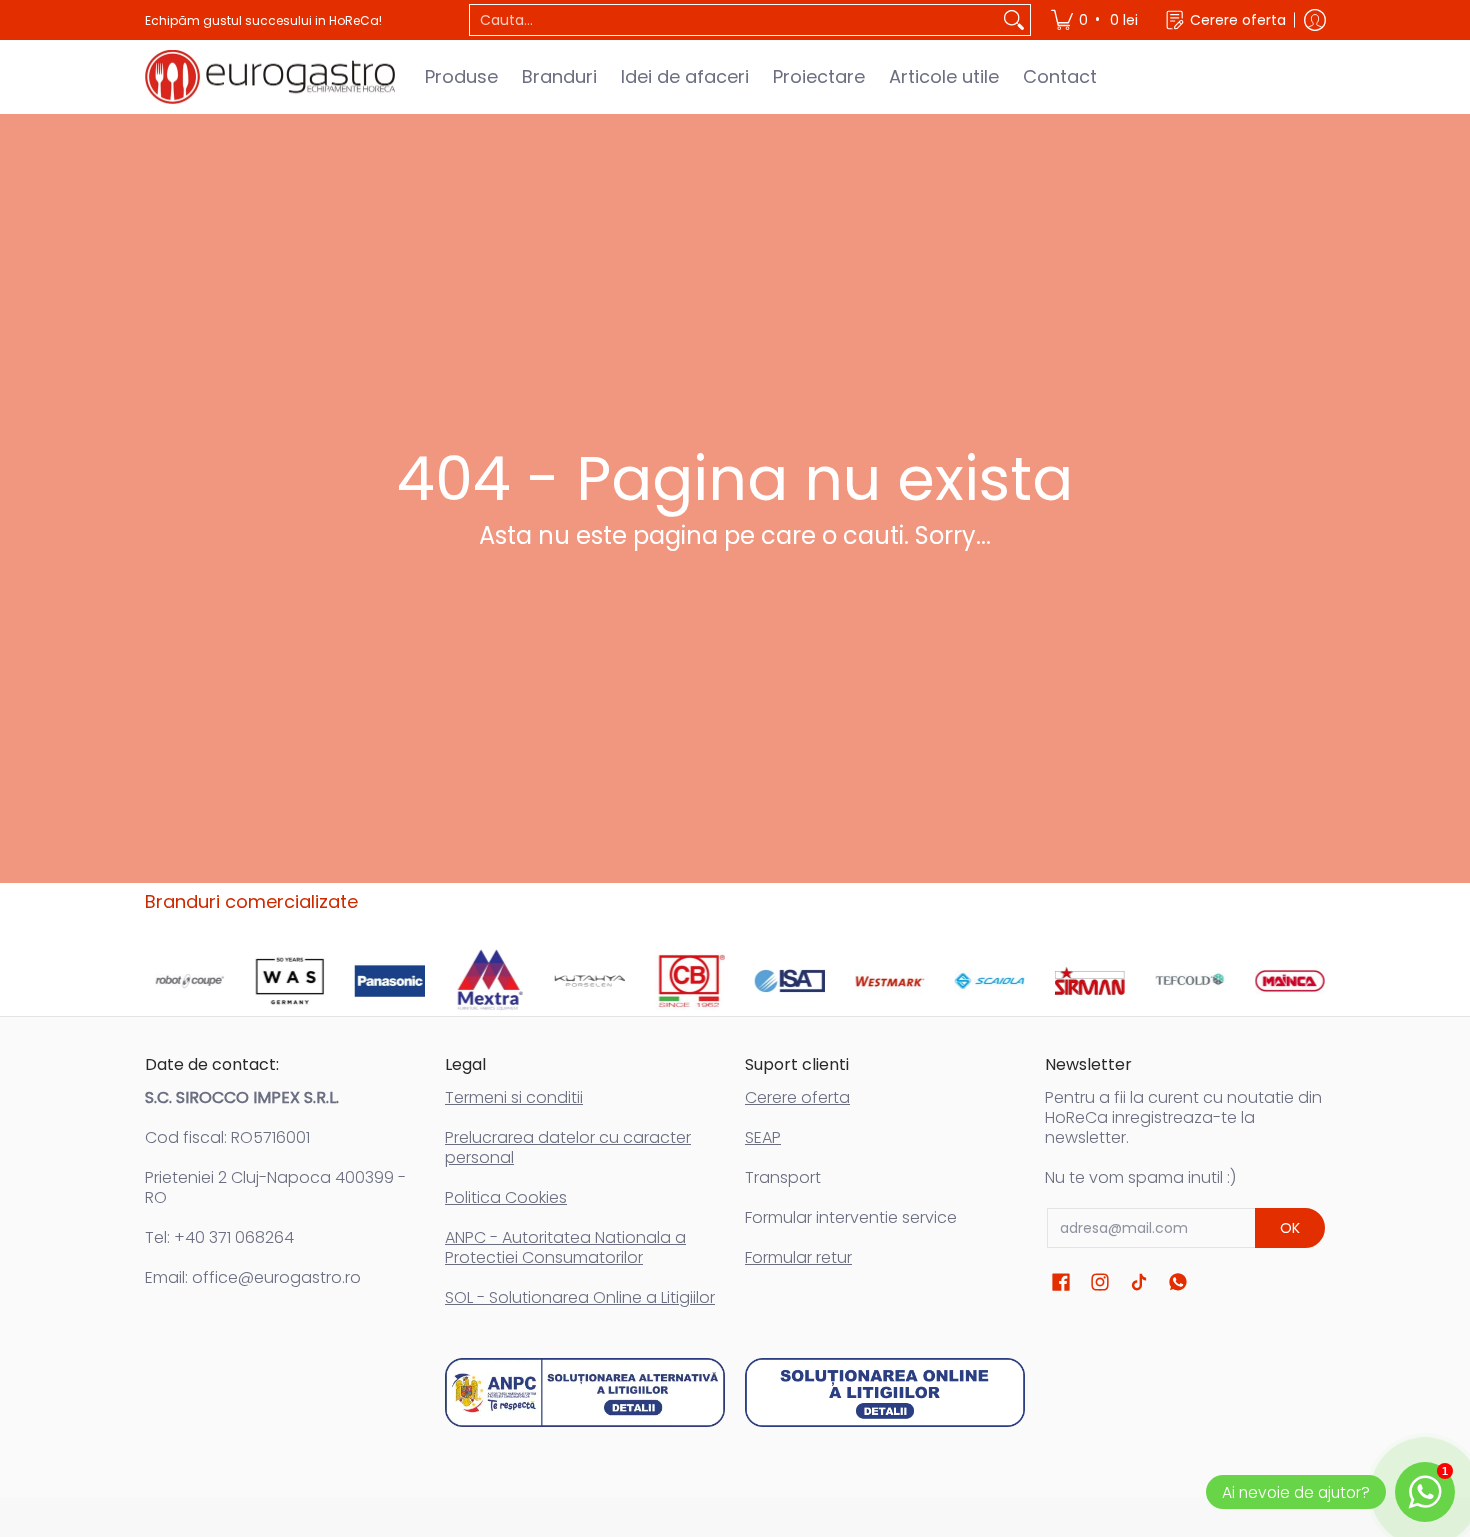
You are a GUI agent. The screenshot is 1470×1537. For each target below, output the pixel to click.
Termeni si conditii (514, 1097)
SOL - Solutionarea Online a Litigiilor (580, 1297)
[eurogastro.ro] (270, 77)
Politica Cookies (506, 1197)
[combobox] (734, 20)
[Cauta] (1014, 20)
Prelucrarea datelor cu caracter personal (568, 1147)
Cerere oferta (797, 1097)
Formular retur (798, 1257)
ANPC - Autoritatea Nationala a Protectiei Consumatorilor (565, 1247)
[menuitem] (1096, 20)
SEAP (763, 1137)
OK (1290, 1228)
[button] (1061, 1282)
